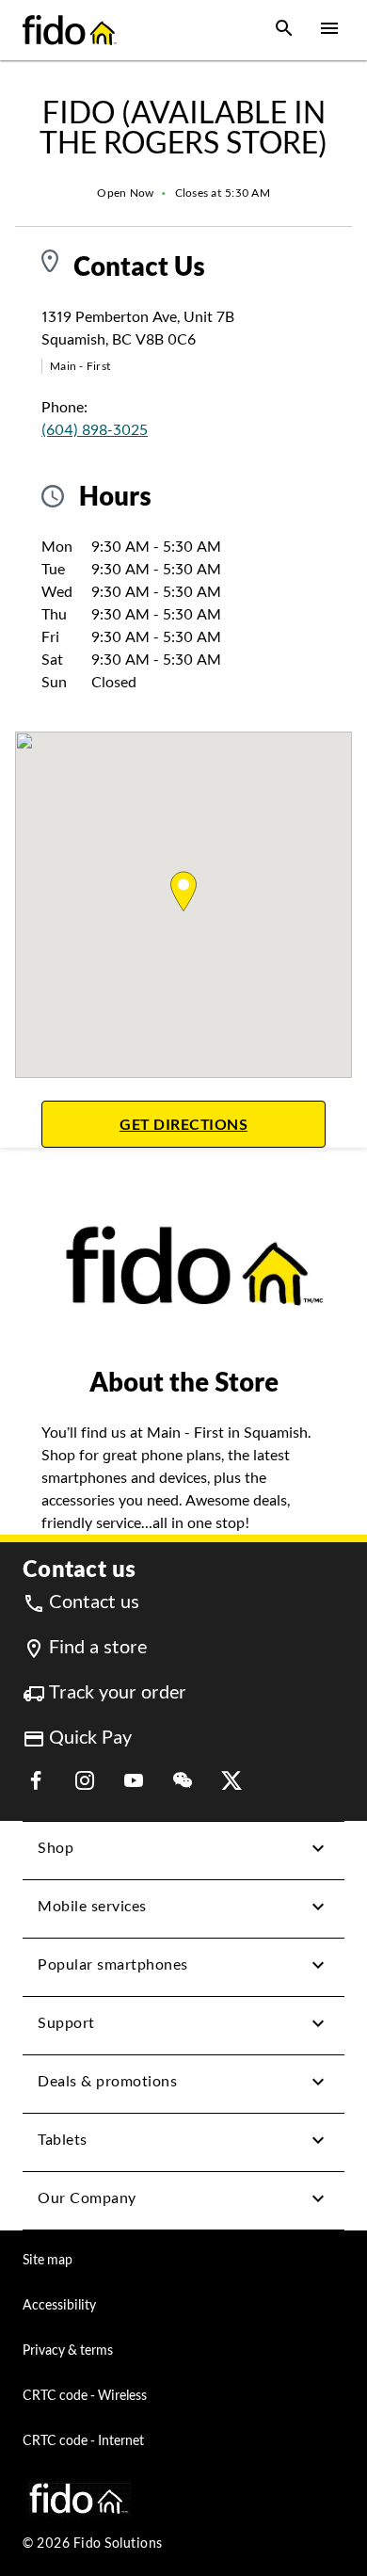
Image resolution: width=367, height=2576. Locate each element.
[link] (81, 1602)
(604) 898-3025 (95, 430)
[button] (284, 30)
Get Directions (223, 1124)
